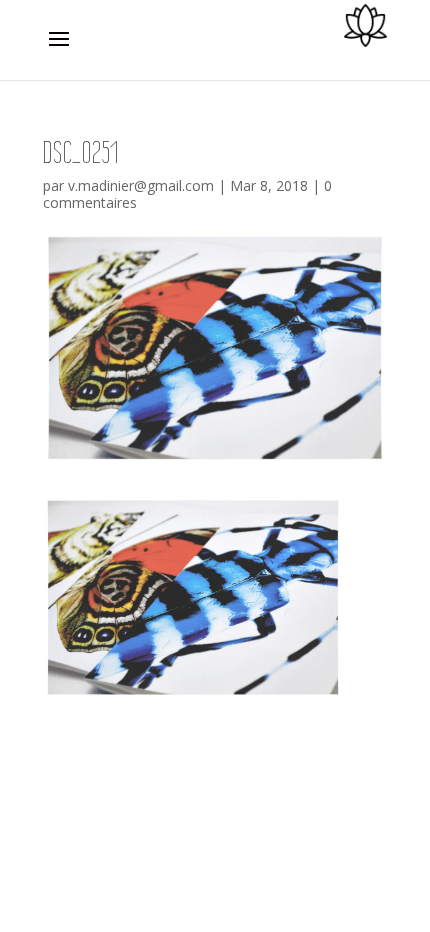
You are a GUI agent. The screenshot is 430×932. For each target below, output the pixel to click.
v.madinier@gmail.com (141, 185)
